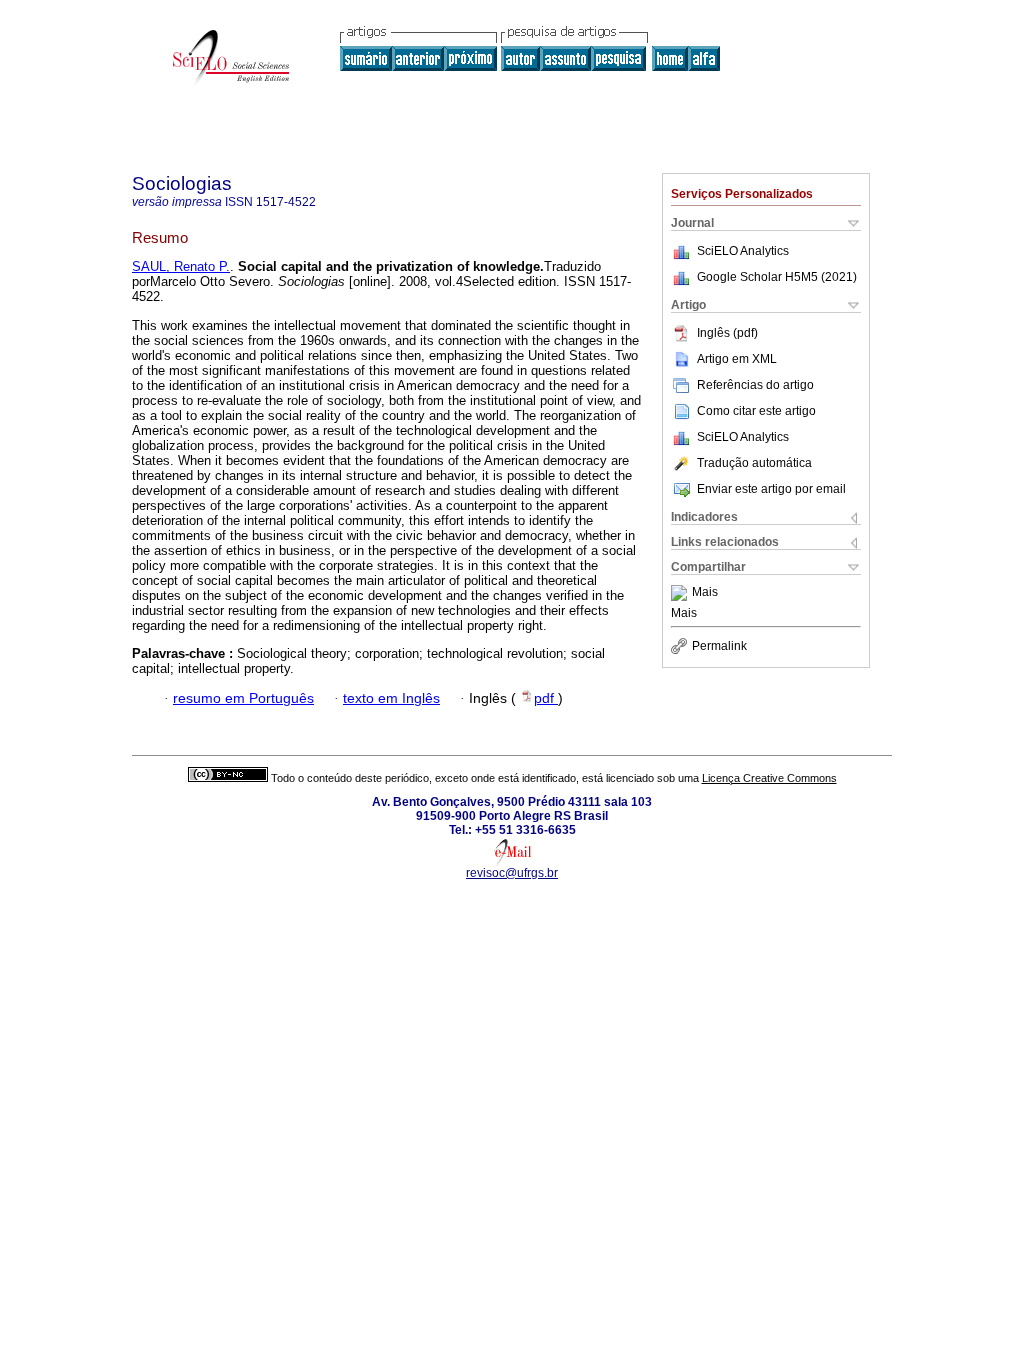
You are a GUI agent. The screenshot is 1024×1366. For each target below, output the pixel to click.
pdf (546, 698)
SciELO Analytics (743, 251)
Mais (705, 593)
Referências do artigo (755, 385)
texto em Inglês (391, 698)
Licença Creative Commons (769, 778)
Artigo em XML (737, 359)
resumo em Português (243, 698)
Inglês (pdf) (727, 333)
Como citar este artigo (756, 411)
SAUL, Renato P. (181, 266)
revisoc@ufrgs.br (512, 873)
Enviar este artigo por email (771, 489)
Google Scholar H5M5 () (777, 277)
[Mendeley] (681, 593)
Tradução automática (754, 463)
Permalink (719, 646)
